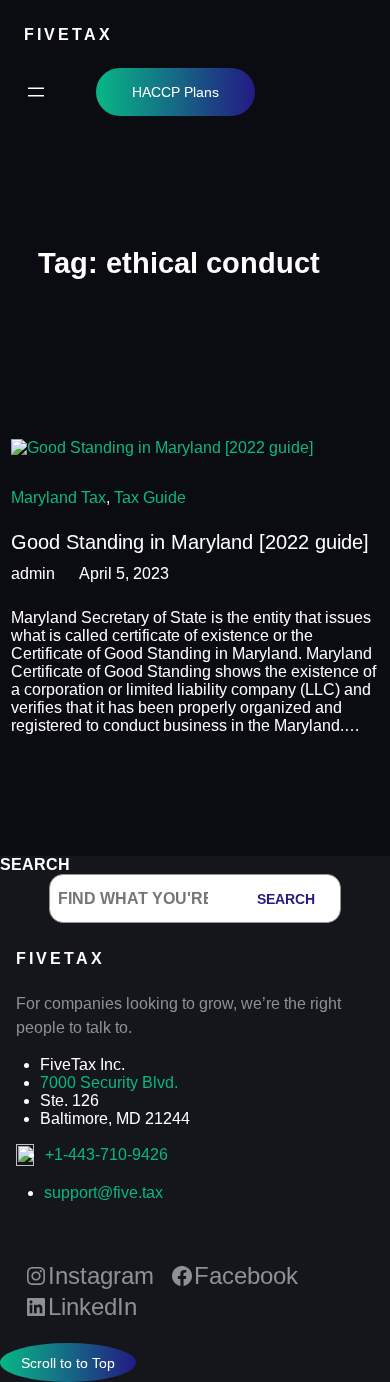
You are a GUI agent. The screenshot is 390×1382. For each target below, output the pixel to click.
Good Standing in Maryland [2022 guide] (190, 542)
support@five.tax (103, 1192)
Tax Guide (150, 497)
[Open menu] (36, 92)
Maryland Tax (58, 497)
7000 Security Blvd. (109, 1082)
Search (35, 864)
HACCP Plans (175, 92)
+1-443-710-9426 (106, 1154)
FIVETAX (68, 34)
